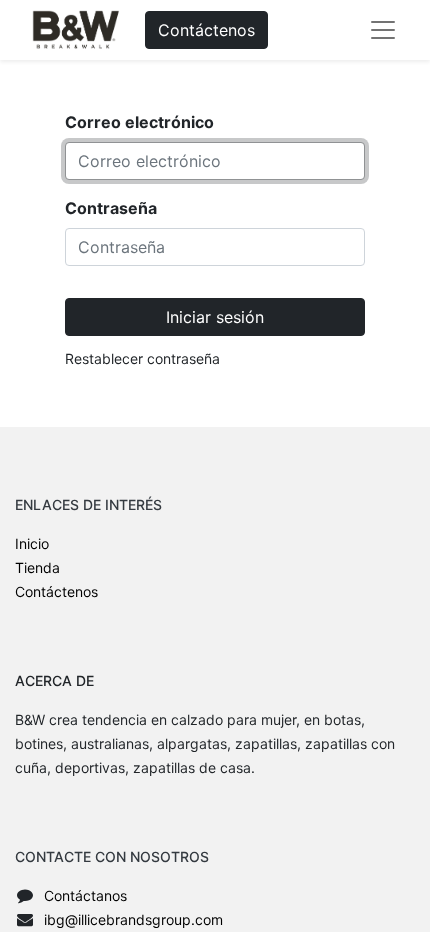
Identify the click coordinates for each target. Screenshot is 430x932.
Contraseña (111, 208)
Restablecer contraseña (142, 358)
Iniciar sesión (215, 317)
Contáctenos (206, 30)
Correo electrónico (139, 122)
